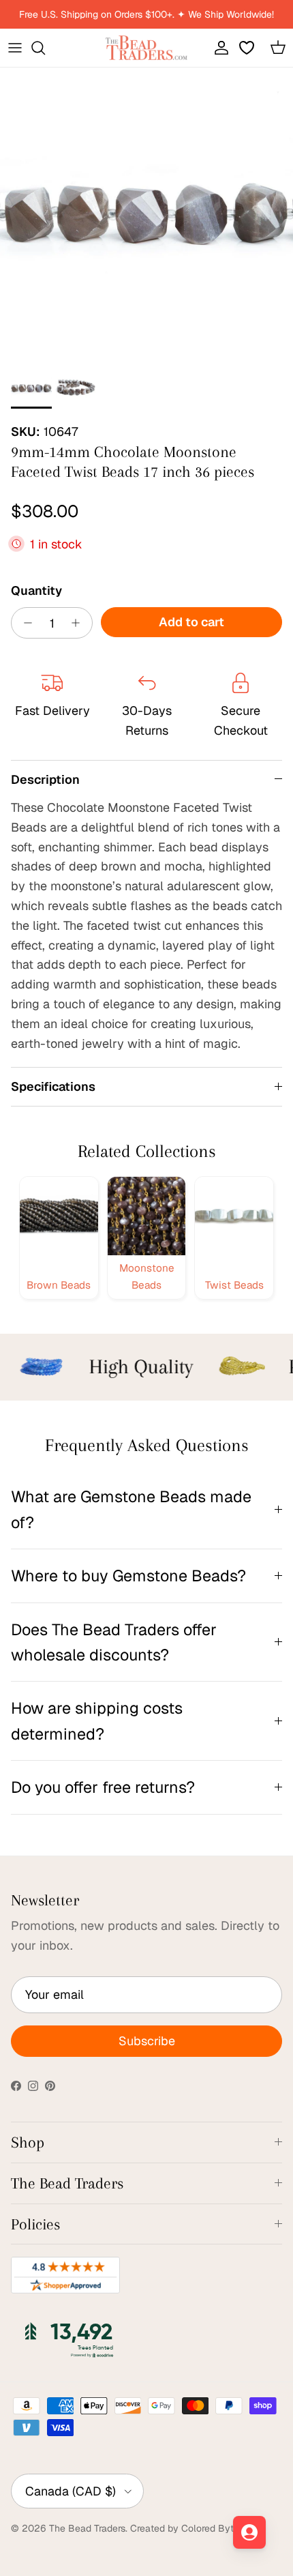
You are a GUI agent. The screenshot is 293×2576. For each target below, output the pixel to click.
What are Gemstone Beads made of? (131, 1509)
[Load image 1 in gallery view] (146, 214)
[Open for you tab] (249, 2532)
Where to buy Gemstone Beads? (128, 1576)
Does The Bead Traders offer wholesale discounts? (114, 1642)
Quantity (36, 590)
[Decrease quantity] (24, 623)
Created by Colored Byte (185, 2528)
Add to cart (191, 622)
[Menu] (15, 48)
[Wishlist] (248, 48)
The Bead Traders (87, 2528)
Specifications (53, 1086)
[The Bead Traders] (146, 48)
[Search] (45, 48)
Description (45, 779)
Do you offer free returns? (103, 1787)
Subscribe (147, 2041)
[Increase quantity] (79, 623)
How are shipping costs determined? (97, 1721)
